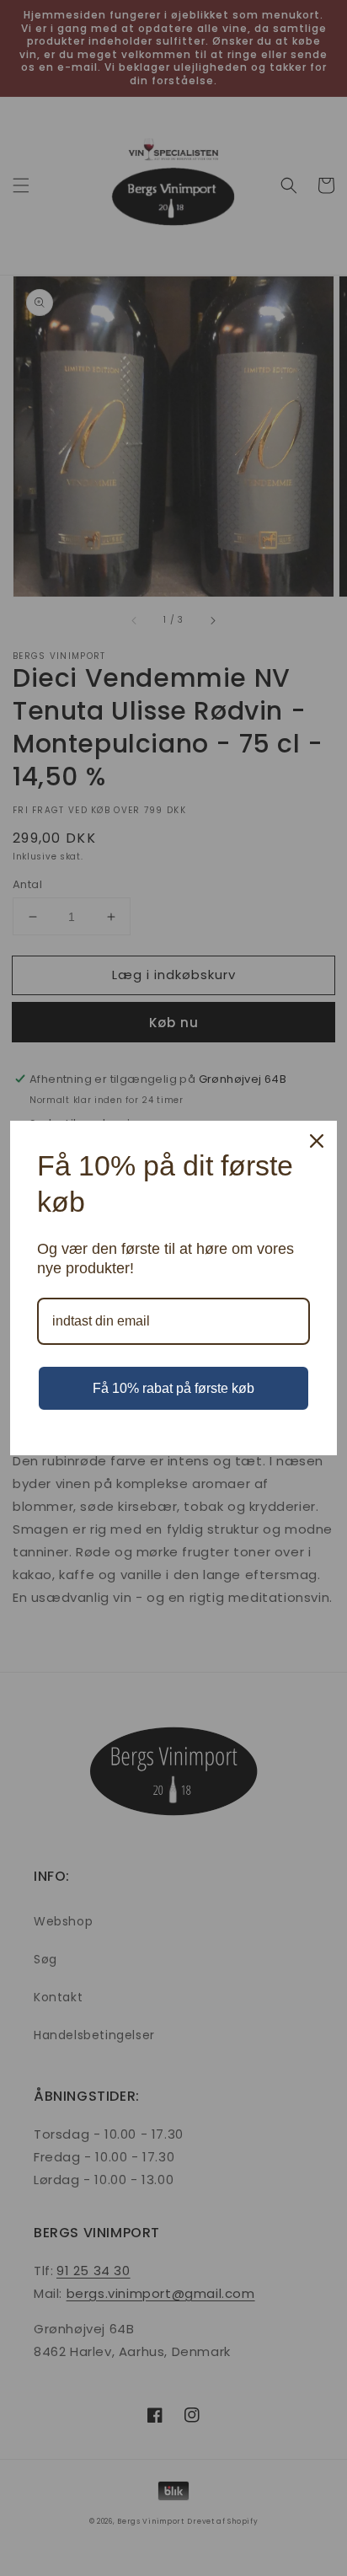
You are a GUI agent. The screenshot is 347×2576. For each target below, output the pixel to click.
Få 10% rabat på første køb (173, 1388)
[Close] (317, 1141)
